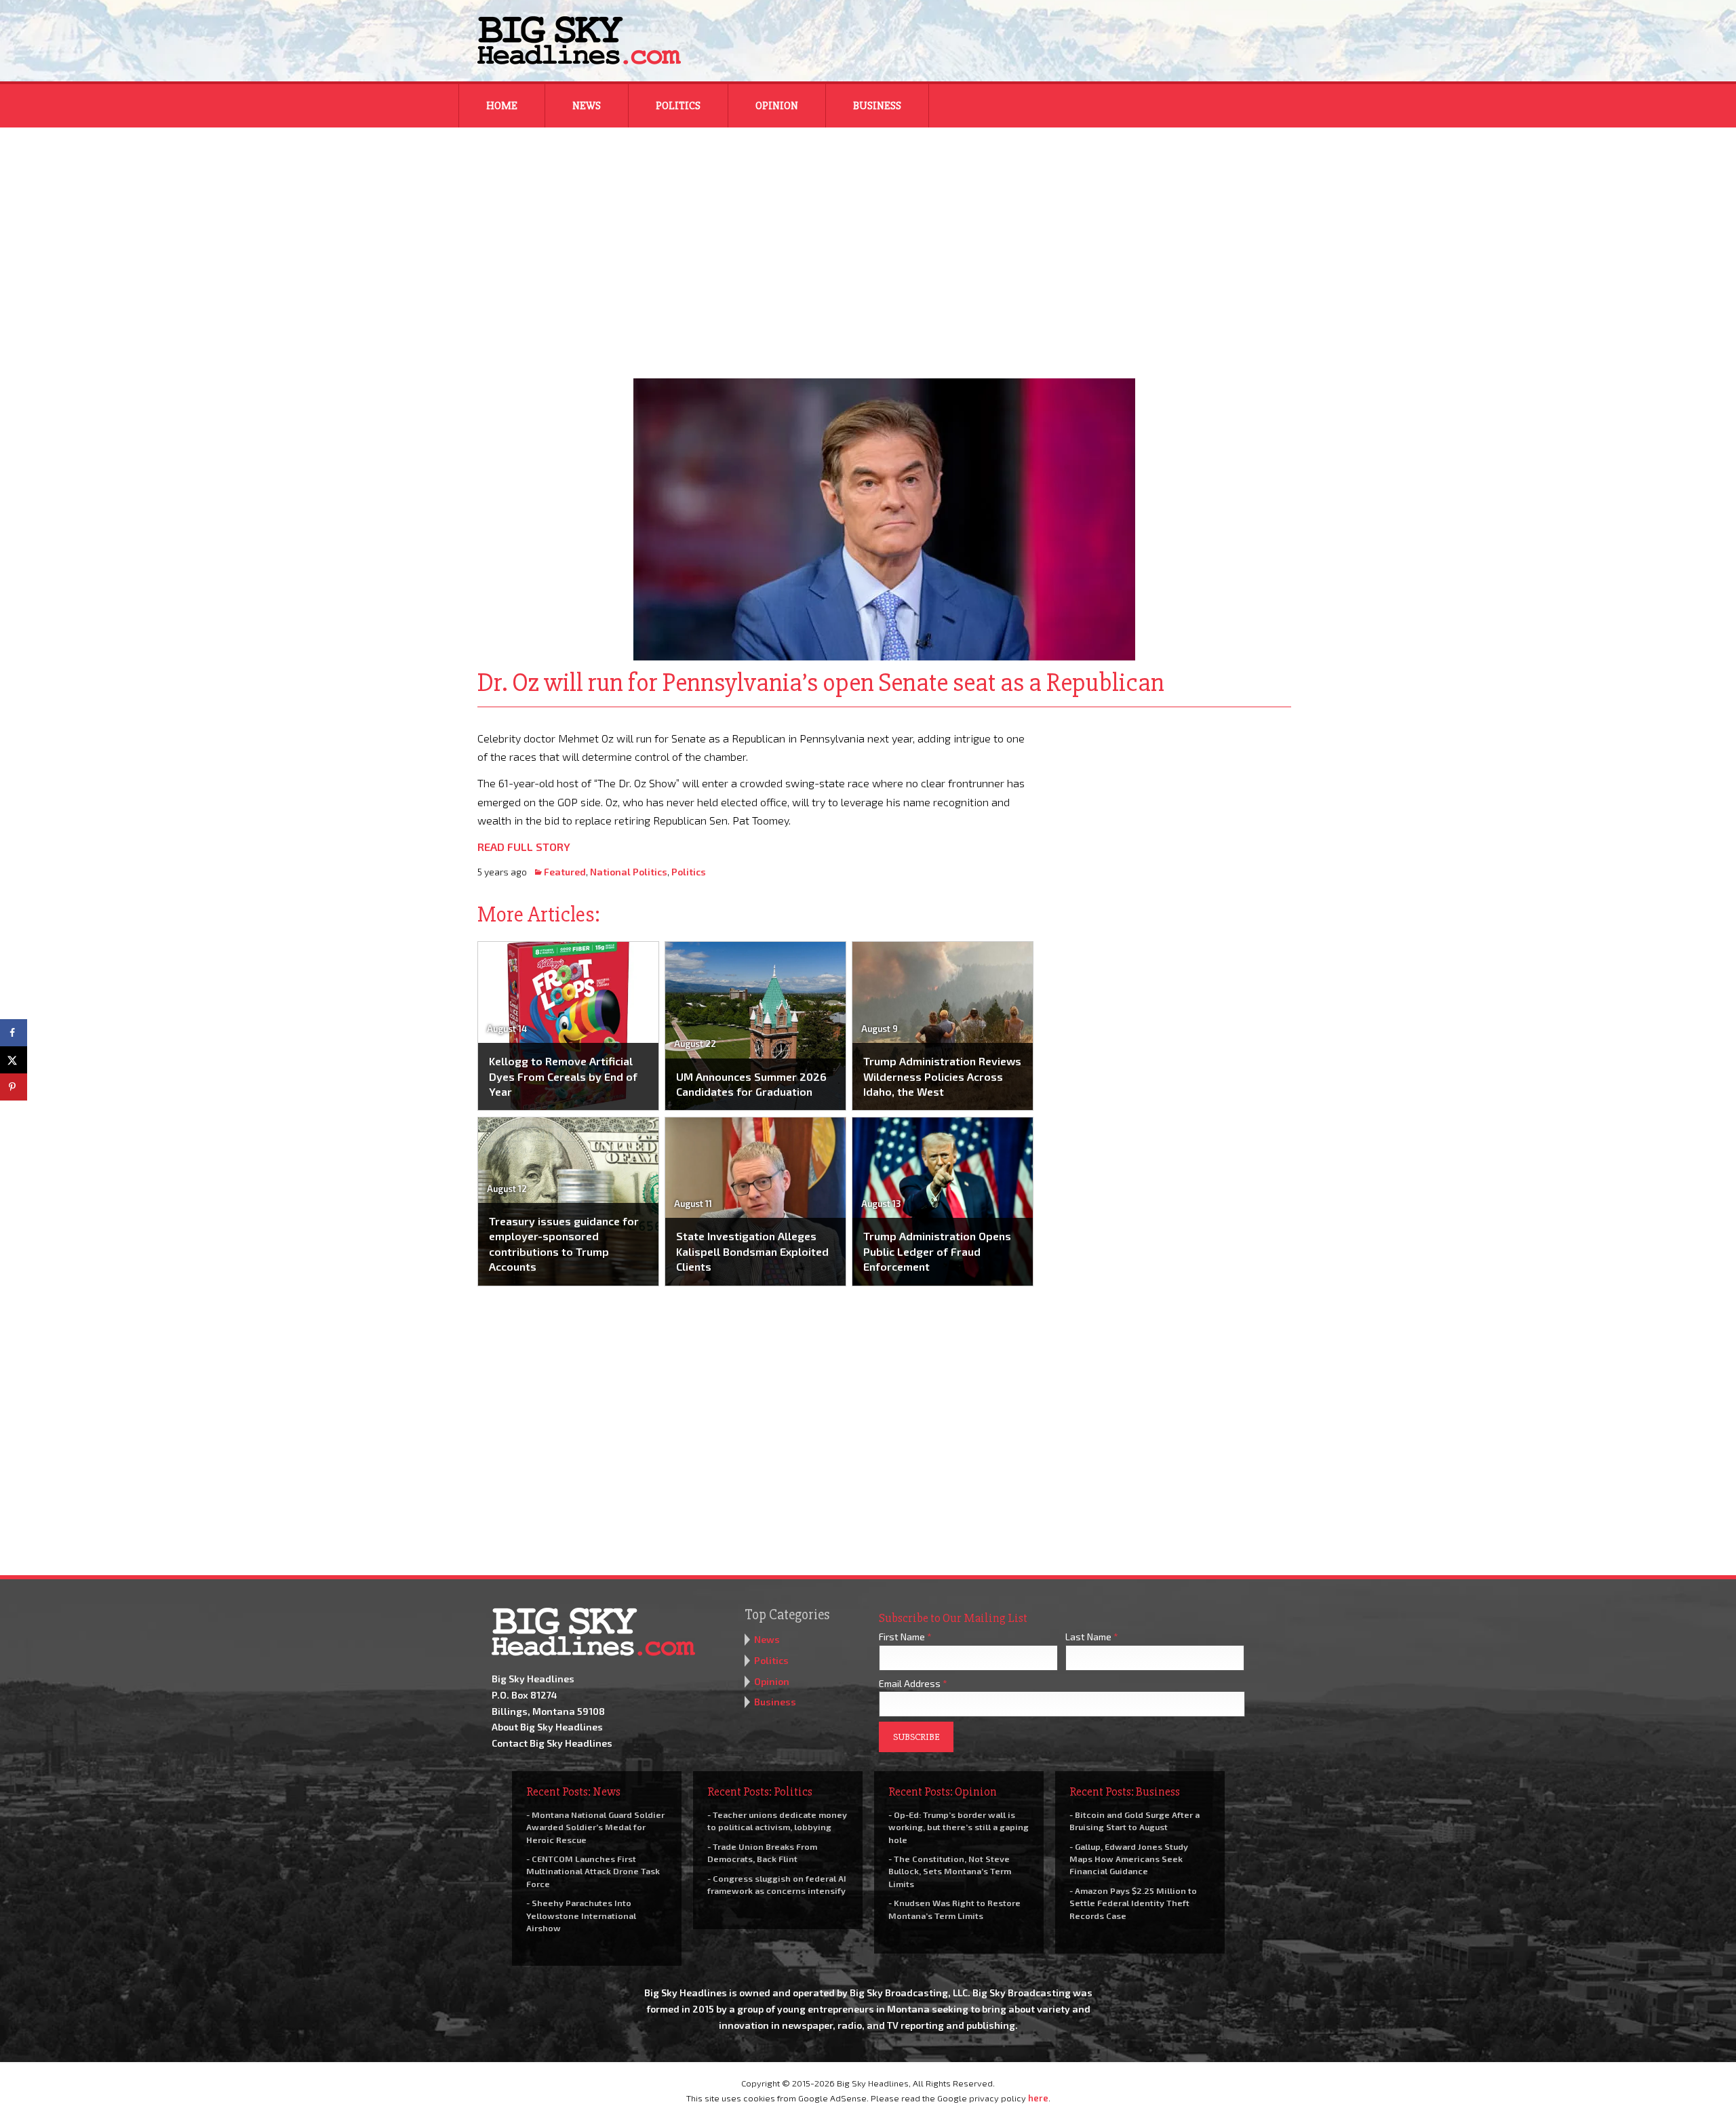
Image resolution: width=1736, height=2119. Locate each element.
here (1038, 2098)
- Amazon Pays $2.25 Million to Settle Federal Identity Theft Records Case (1133, 1903)
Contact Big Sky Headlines (552, 1743)
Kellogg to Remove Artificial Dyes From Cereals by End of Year (563, 1076)
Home (502, 106)
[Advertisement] (868, 244)
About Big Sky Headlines (547, 1727)
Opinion (777, 106)
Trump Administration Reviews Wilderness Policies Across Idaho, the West (942, 1076)
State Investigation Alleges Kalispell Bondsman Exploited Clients (752, 1251)
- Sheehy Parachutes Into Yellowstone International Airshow (581, 1915)
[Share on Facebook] (14, 1033)
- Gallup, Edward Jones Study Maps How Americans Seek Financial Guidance (1129, 1859)
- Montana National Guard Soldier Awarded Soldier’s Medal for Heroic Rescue (595, 1827)
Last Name (1092, 1637)
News (587, 106)
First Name (905, 1637)
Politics (678, 106)
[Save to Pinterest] (14, 1087)
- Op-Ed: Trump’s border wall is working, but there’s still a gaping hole (959, 1827)
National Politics (629, 872)
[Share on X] (14, 1060)
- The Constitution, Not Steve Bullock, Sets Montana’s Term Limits (950, 1871)
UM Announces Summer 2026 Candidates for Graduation (751, 1084)
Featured (565, 872)
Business (877, 106)
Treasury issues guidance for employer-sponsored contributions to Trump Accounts (564, 1244)
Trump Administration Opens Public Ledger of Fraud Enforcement (937, 1251)
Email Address (913, 1683)
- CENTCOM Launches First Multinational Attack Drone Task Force (593, 1871)
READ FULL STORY (524, 847)
